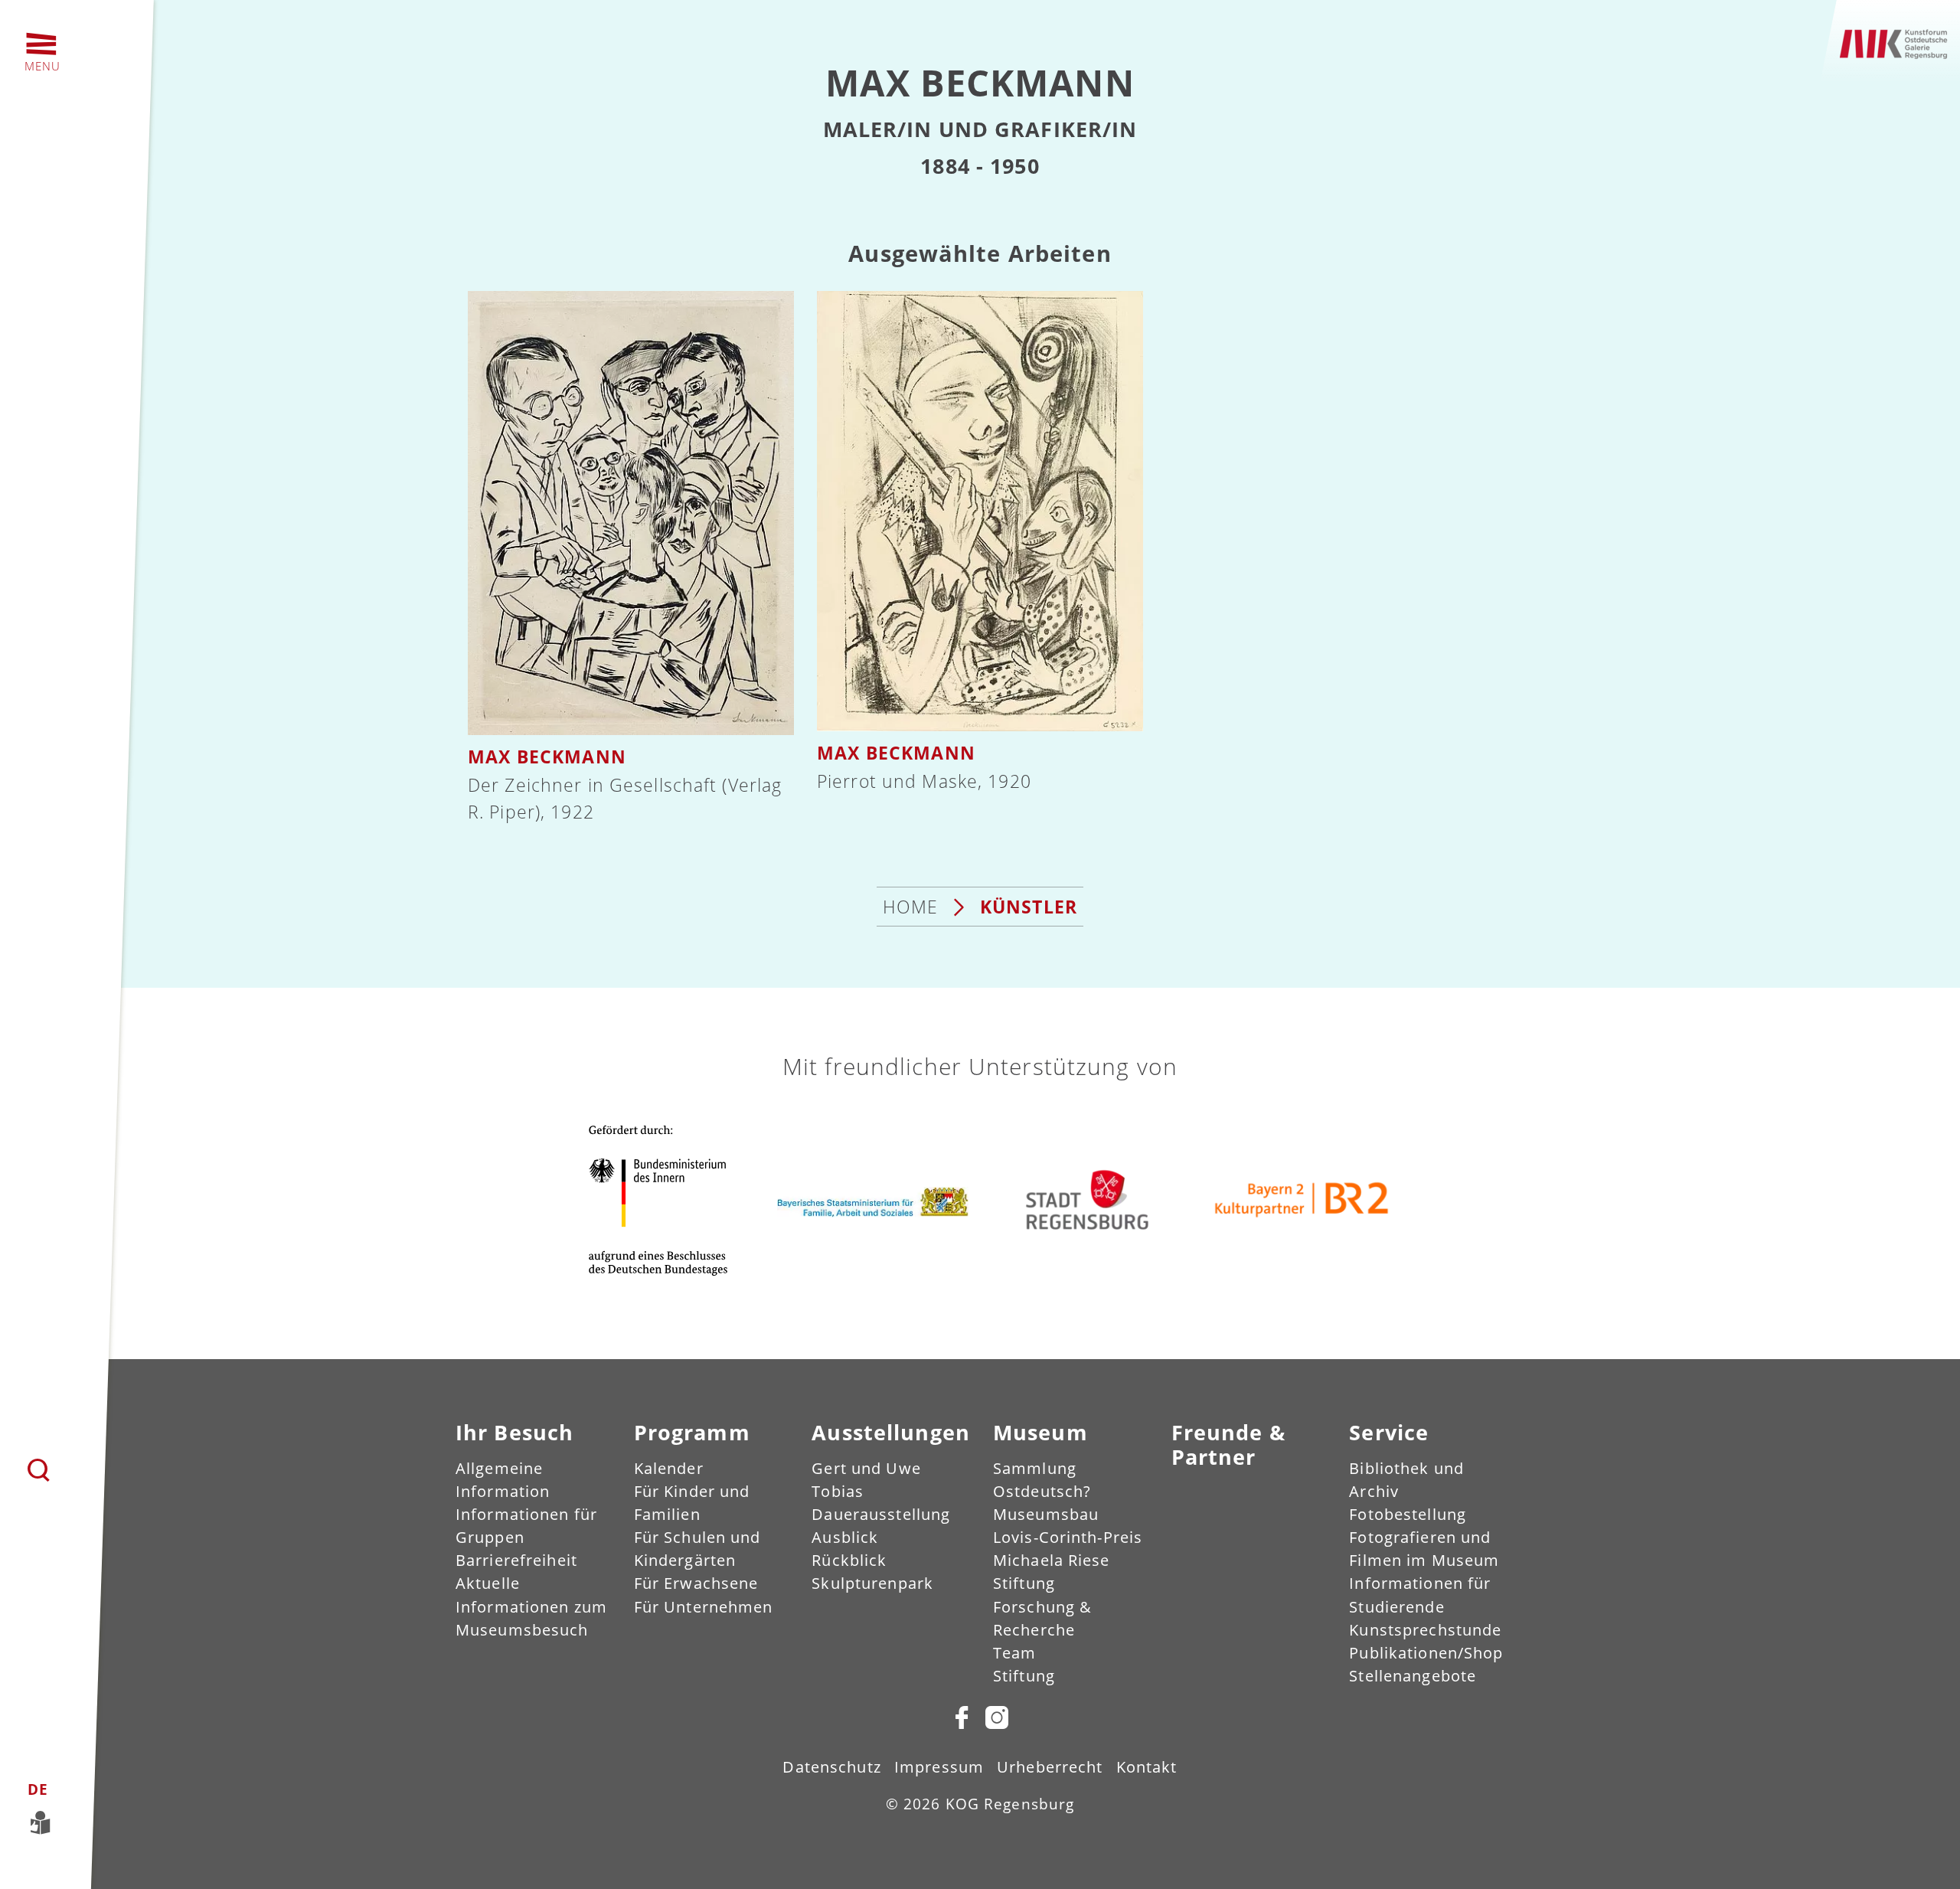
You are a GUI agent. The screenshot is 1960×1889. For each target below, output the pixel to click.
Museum (1040, 1432)
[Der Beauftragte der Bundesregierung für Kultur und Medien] (658, 1199)
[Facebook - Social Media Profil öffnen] (962, 1717)
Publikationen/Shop (1426, 1653)
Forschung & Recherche (1042, 1618)
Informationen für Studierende (1420, 1595)
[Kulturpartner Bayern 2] (1302, 1200)
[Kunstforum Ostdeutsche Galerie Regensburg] (1894, 42)
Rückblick (849, 1560)
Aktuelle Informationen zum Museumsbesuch (531, 1606)
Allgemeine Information (503, 1480)
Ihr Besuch (514, 1432)
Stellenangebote (1413, 1676)
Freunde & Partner (1228, 1445)
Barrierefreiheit (516, 1560)
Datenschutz (831, 1767)
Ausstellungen (891, 1432)
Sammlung (1035, 1468)
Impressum (939, 1767)
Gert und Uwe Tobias (866, 1480)
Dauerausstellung (881, 1514)
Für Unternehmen (704, 1607)
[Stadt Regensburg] (1087, 1199)
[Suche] (39, 1470)
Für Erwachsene (696, 1583)
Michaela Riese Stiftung (1052, 1572)
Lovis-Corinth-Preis (1068, 1537)
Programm (692, 1432)
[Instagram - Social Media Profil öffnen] (995, 1717)
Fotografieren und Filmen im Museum (1424, 1549)
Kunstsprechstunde (1425, 1630)
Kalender (669, 1468)
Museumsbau (1046, 1514)
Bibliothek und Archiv (1406, 1480)
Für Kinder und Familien (692, 1503)
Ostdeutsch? (1042, 1491)
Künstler (1029, 907)
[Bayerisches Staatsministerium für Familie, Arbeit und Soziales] (873, 1200)
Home (910, 907)
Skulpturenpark (872, 1583)
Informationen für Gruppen (526, 1526)
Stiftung (1024, 1676)
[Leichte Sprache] (60, 1820)
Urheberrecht (1050, 1767)
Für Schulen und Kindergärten (697, 1549)
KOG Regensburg (1010, 1804)
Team (1014, 1653)
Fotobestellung (1408, 1514)
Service (1389, 1432)
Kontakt (1147, 1767)
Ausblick (845, 1537)
